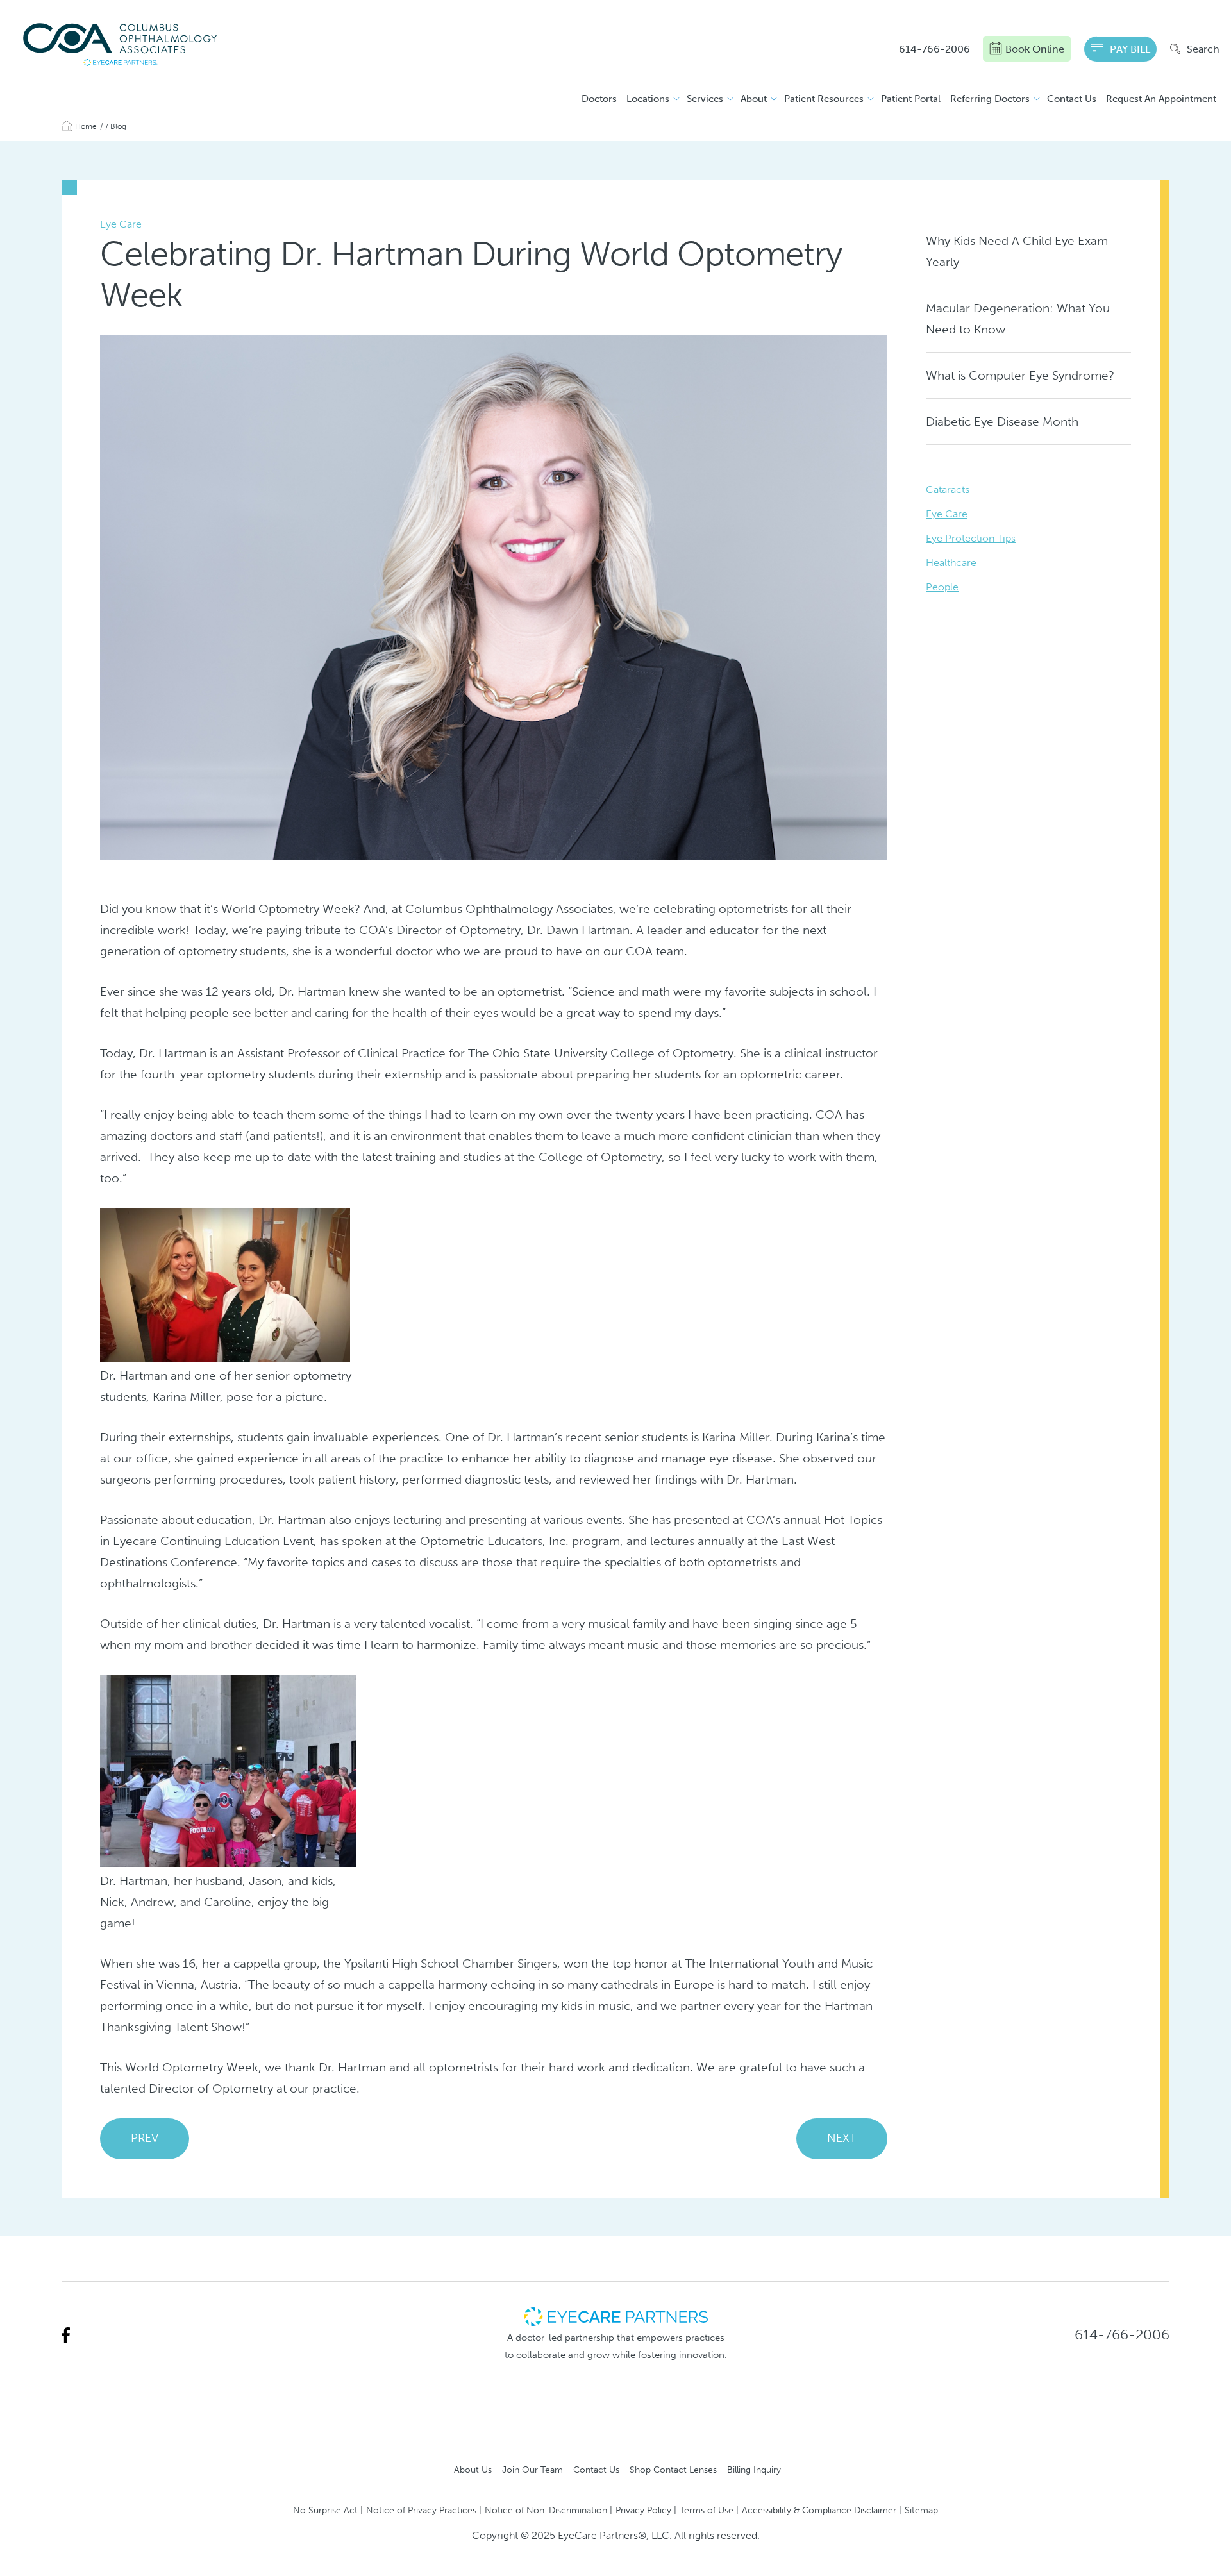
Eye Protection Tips (971, 538)
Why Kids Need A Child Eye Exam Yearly (1017, 251)
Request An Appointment (1161, 99)
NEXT (842, 2138)
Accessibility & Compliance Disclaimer (819, 2510)
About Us (473, 2470)
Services (705, 99)
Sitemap (921, 2510)
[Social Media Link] (66, 2335)
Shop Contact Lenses (673, 2470)
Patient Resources (824, 99)
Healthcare (951, 563)
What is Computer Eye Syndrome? (1020, 375)
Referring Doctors (990, 99)
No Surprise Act (325, 2510)
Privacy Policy (643, 2510)
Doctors (599, 99)
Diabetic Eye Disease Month (1002, 422)
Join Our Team (532, 2470)
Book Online (1035, 49)
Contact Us (1072, 99)
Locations (648, 99)
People (942, 587)
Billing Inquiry (754, 2470)
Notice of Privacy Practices (421, 2510)
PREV (145, 2138)
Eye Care (947, 514)
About (754, 99)
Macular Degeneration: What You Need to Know (1018, 319)
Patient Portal (911, 99)
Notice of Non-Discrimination (546, 2510)
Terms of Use (707, 2510)
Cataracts (948, 489)
